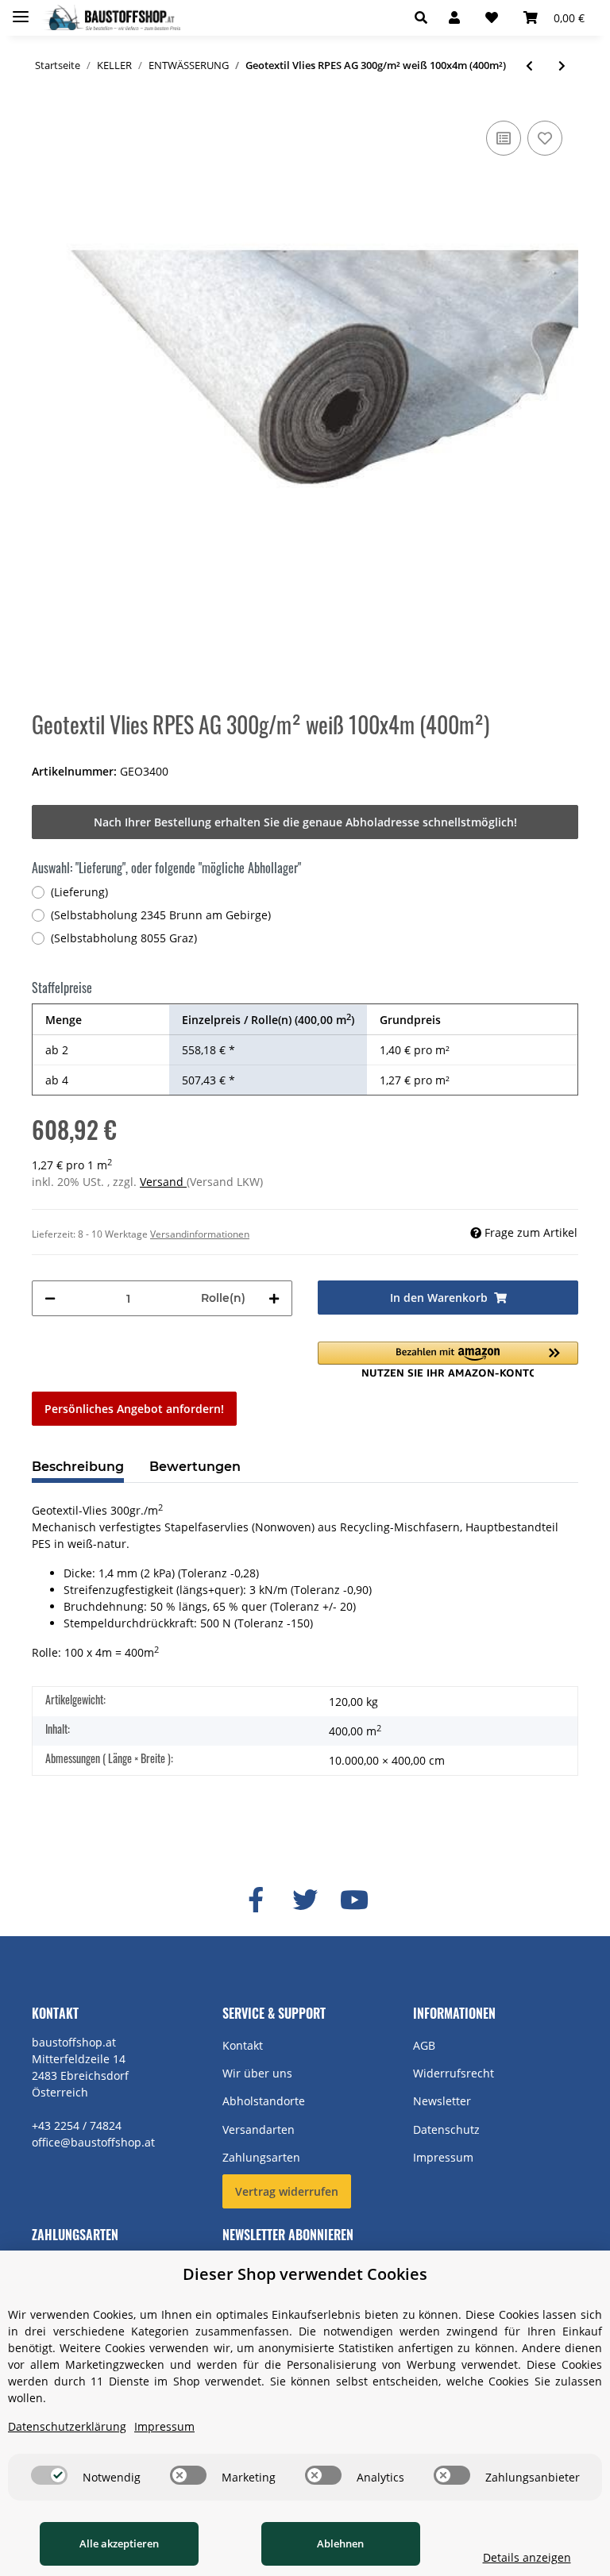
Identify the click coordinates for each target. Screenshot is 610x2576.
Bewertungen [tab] (195, 1467)
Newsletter (442, 2101)
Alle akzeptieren (119, 2543)
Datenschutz (446, 2129)
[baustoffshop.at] (111, 18)
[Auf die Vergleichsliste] (504, 138)
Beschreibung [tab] (78, 1467)
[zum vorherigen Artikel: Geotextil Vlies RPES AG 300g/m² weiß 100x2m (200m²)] (529, 65)
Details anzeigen (527, 2557)
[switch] (49, 2475)
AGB (424, 2045)
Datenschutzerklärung (67, 2426)
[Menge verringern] (50, 1298)
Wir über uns (257, 2073)
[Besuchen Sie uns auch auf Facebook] (256, 1900)
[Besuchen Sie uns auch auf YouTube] (354, 1900)
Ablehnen (340, 2543)
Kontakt (243, 2045)
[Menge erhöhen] (274, 1298)
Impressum (443, 2157)
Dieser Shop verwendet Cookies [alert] (305, 2274)
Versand (163, 1182)
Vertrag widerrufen (287, 2191)
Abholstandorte (264, 2101)
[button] (425, 17)
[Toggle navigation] (21, 10)
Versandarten (259, 2129)
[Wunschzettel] (492, 17)
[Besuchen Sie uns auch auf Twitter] (305, 1900)
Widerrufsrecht (454, 2073)
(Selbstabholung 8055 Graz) (124, 938)
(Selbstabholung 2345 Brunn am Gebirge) (161, 915)
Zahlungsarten (261, 2157)
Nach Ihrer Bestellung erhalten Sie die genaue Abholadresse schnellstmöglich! (305, 822)
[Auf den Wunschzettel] (545, 138)
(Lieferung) (79, 892)
